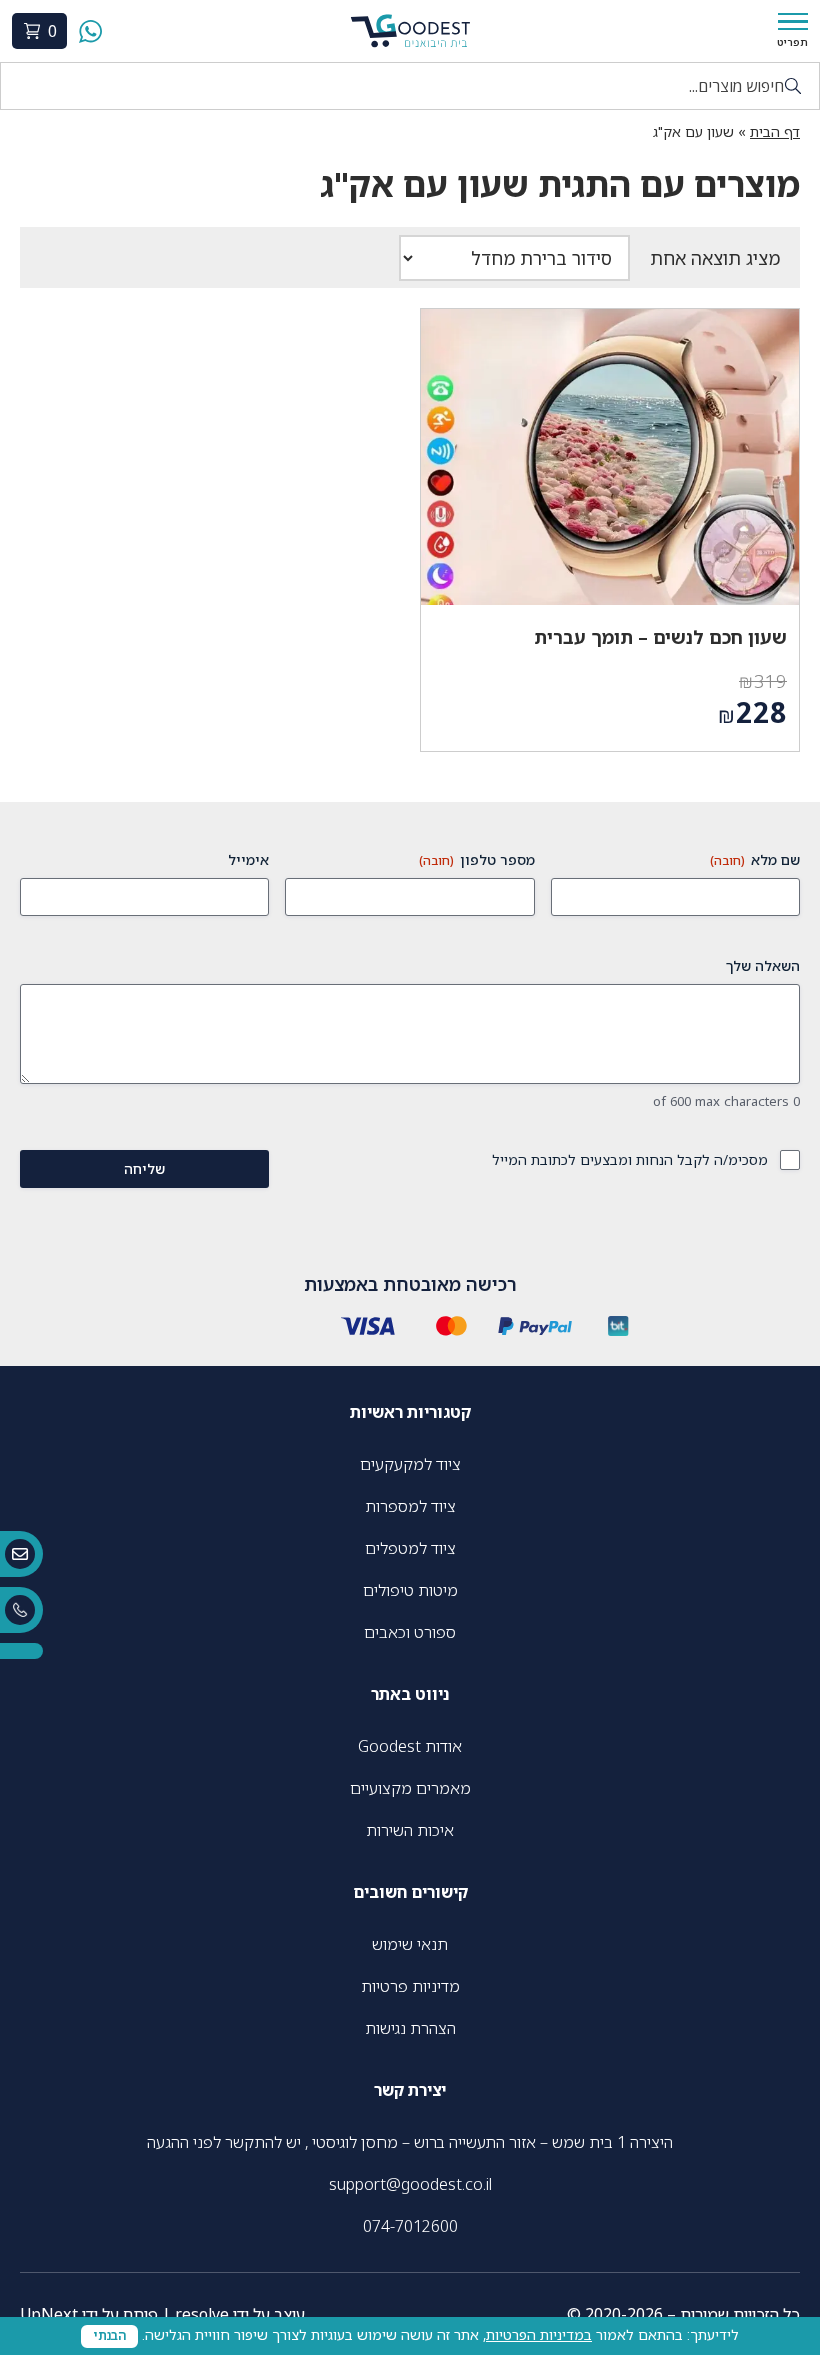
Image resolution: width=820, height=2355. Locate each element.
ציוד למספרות (410, 1506)
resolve (202, 2314)
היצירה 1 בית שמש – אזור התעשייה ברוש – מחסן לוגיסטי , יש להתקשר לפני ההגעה (410, 2142)
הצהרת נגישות (410, 2028)
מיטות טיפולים (410, 1590)
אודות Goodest (410, 1746)
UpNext (49, 2314)
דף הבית (775, 131)
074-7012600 (410, 2226)
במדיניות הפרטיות (539, 2334)
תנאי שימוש (410, 1944)
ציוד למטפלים (410, 1548)
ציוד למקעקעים (410, 1464)
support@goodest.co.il (410, 2184)
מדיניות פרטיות (410, 1986)
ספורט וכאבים (410, 1632)
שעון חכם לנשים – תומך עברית (660, 637)
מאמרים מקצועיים (410, 1788)
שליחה (144, 1168)
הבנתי (109, 2335)
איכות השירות (410, 1830)
